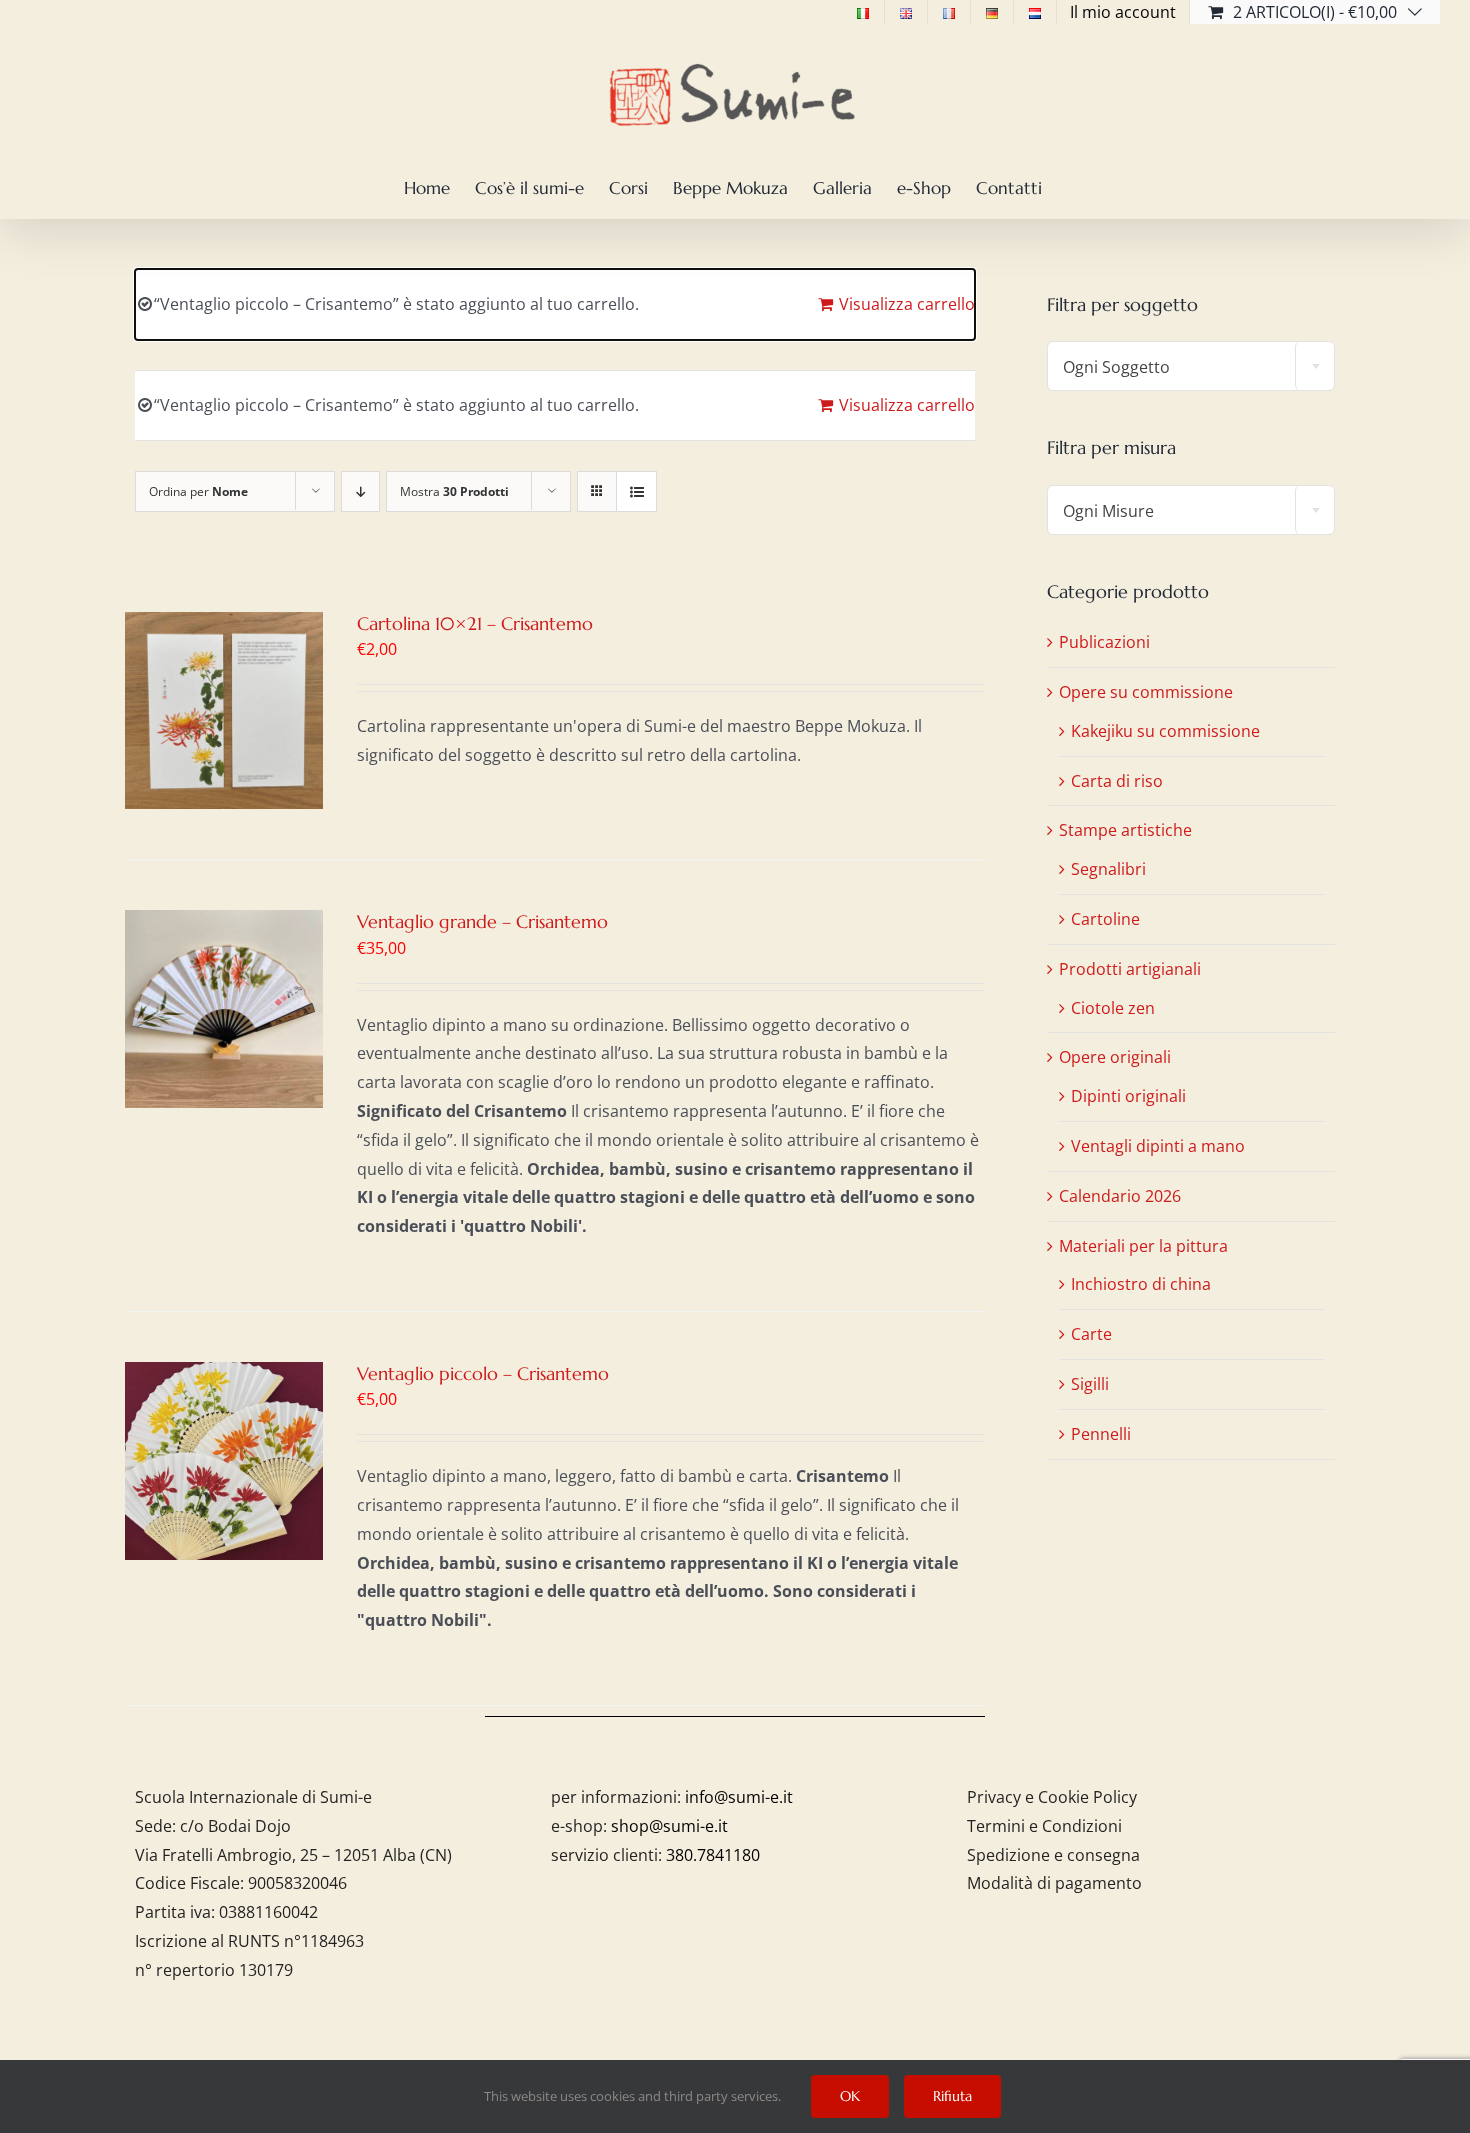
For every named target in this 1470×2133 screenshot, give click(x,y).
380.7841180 (713, 1855)
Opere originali (1115, 1057)
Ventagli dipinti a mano (1158, 1146)
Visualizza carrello (907, 304)
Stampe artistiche (1125, 830)
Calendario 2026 (1120, 1196)
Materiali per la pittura (1143, 1246)
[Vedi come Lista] (636, 491)
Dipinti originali (1128, 1096)
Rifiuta (952, 2096)
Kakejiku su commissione (1165, 731)
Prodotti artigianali (1130, 969)
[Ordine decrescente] (360, 491)
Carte (1091, 1334)
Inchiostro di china (1141, 1284)
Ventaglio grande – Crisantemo (482, 921)
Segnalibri (1108, 869)
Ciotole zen (1113, 1008)
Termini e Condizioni (1044, 1826)
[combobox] (1191, 366)
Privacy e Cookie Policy (1052, 1797)
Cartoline (1105, 919)
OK (850, 2096)
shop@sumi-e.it (669, 1826)
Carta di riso (1117, 781)
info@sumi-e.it (739, 1797)
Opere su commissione (1146, 692)
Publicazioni (1104, 642)
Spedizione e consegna (1053, 1855)
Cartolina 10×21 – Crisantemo (475, 623)
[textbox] (1191, 367)
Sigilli (1090, 1384)
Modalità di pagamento (1054, 1883)
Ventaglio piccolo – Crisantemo (483, 1373)
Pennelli (1101, 1434)
